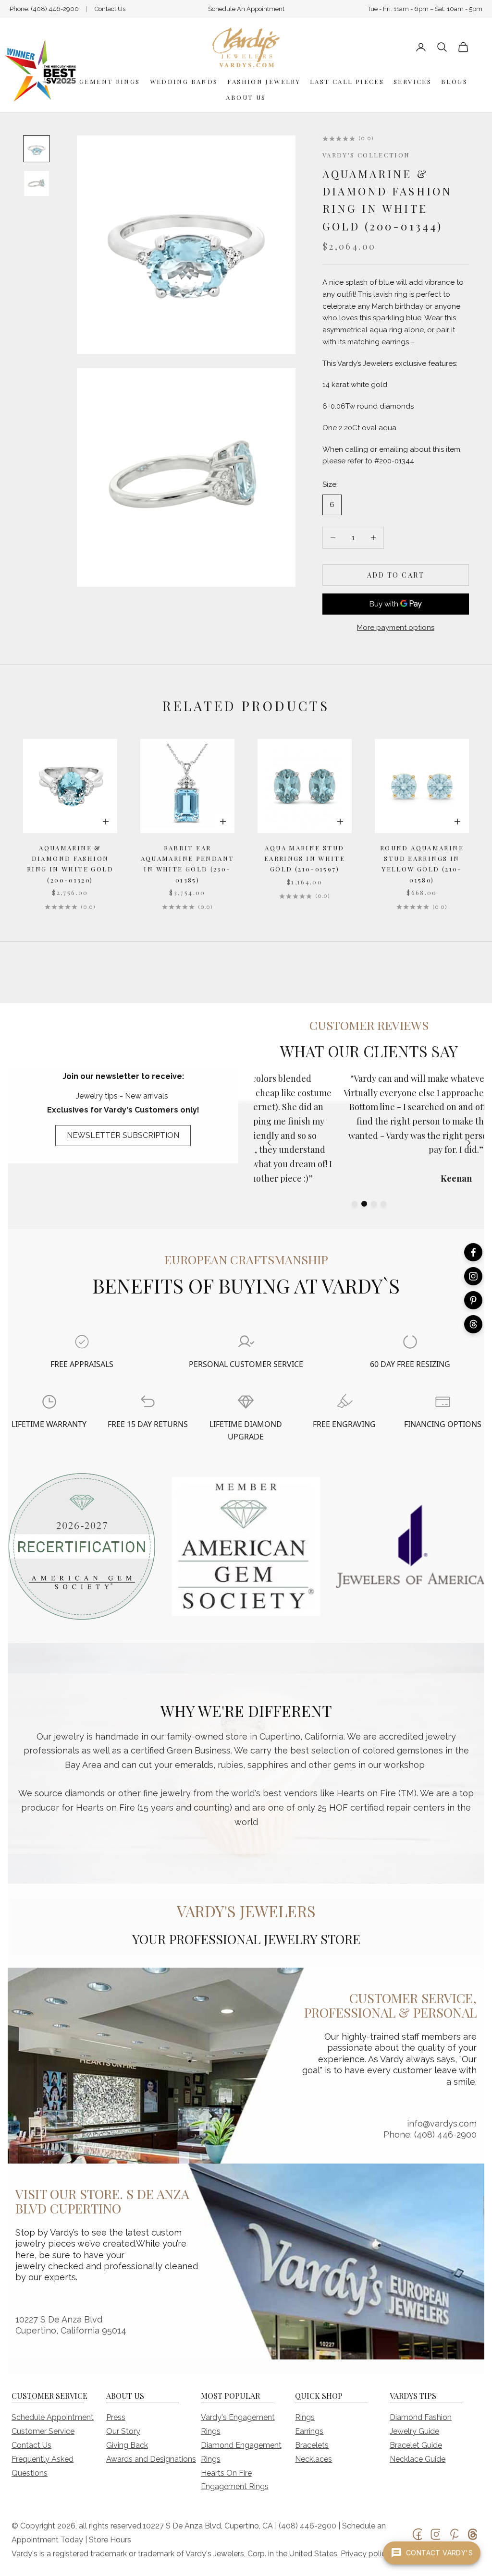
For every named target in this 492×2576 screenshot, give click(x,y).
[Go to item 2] (37, 183)
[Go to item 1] (37, 149)
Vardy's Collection (366, 155)
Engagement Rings (99, 81)
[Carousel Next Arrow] (469, 1143)
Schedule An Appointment (246, 9)
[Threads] (473, 1324)
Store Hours (110, 2540)
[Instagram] (473, 1276)
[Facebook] (473, 1252)
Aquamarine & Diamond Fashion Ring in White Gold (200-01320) (70, 864)
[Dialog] (82, 1342)
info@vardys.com (442, 2123)
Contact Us (110, 9)
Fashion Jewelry (264, 81)
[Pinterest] (473, 1300)
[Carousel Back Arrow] (269, 1143)
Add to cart (396, 575)
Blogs (454, 81)
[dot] (355, 1204)
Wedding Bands (184, 81)
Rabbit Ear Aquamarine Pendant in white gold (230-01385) (188, 864)
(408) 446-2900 (55, 9)
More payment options (396, 628)
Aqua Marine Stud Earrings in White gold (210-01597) (305, 859)
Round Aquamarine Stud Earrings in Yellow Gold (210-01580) (422, 864)
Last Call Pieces (347, 81)
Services (412, 81)
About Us (246, 97)
